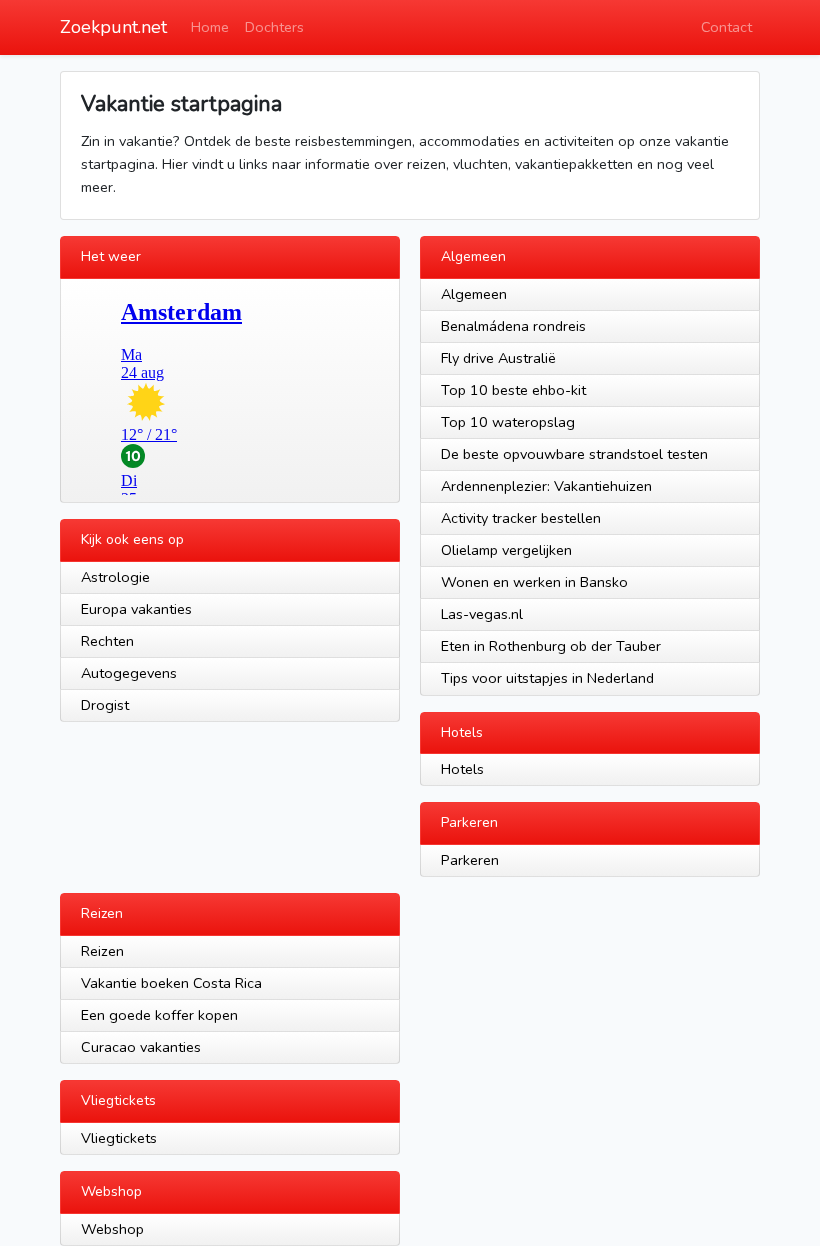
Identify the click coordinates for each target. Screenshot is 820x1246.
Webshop (112, 1229)
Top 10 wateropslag (508, 422)
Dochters (274, 27)
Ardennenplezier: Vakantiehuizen (546, 486)
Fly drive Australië (498, 358)
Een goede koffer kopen (159, 1015)
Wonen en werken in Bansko (534, 582)
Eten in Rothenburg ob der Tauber (551, 646)
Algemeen (474, 294)
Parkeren (470, 860)
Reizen (102, 951)
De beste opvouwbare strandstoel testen (574, 454)
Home (210, 27)
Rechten (107, 641)
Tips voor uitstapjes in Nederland (547, 678)
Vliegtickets (119, 1138)
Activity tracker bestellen (521, 518)
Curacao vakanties (141, 1047)
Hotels (462, 769)
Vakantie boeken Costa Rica (171, 983)
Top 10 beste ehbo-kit (513, 390)
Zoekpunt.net (113, 27)
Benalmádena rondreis (513, 326)
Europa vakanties (136, 609)
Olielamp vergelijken (506, 550)
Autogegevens (129, 673)
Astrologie (115, 577)
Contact (726, 27)
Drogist (105, 705)
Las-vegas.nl (482, 614)
